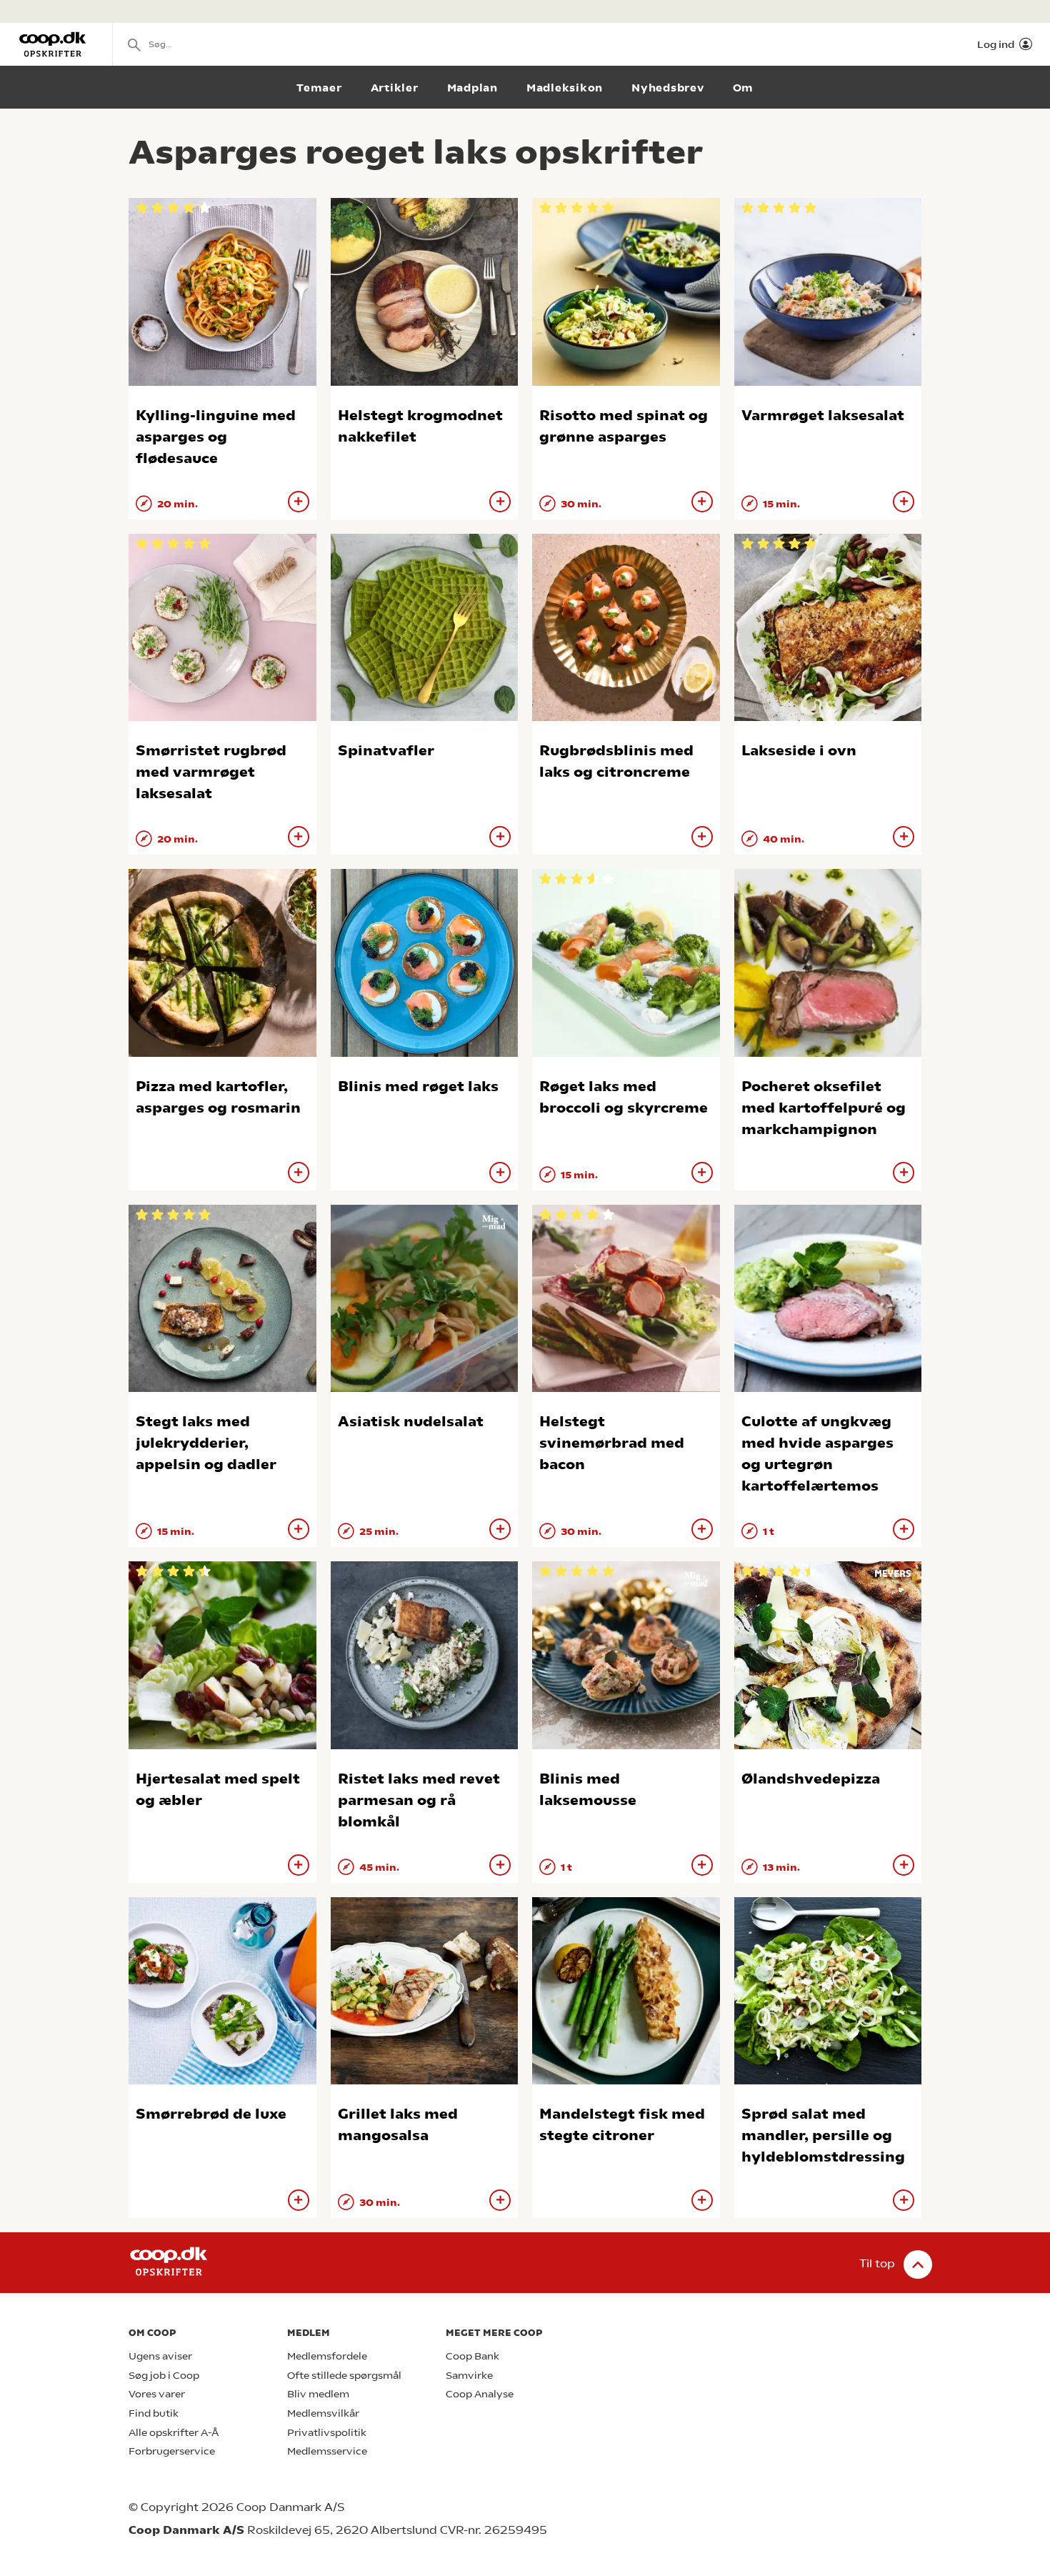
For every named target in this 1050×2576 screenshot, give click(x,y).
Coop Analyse (480, 2394)
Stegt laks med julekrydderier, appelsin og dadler (206, 1443)
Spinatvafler (386, 751)
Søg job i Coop (164, 2376)
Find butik (154, 2413)
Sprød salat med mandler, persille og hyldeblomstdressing (823, 2135)
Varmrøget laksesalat (823, 416)
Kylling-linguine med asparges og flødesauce (216, 437)
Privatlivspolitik (327, 2433)
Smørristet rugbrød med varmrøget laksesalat (211, 772)
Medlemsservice (327, 2451)
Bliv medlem (318, 2394)
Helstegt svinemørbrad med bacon (612, 1443)
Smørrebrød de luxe (211, 2114)
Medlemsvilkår (323, 2413)
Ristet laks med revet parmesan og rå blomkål (419, 1800)
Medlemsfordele (327, 2356)
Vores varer (157, 2394)
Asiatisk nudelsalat (411, 1422)
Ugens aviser (160, 2356)
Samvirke (469, 2376)
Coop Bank (472, 2356)
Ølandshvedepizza (811, 1779)
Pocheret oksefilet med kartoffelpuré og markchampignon (824, 1108)
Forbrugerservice (172, 2451)
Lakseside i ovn (799, 751)
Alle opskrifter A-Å (174, 2433)
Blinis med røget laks (418, 1086)
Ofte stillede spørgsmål (344, 2376)
